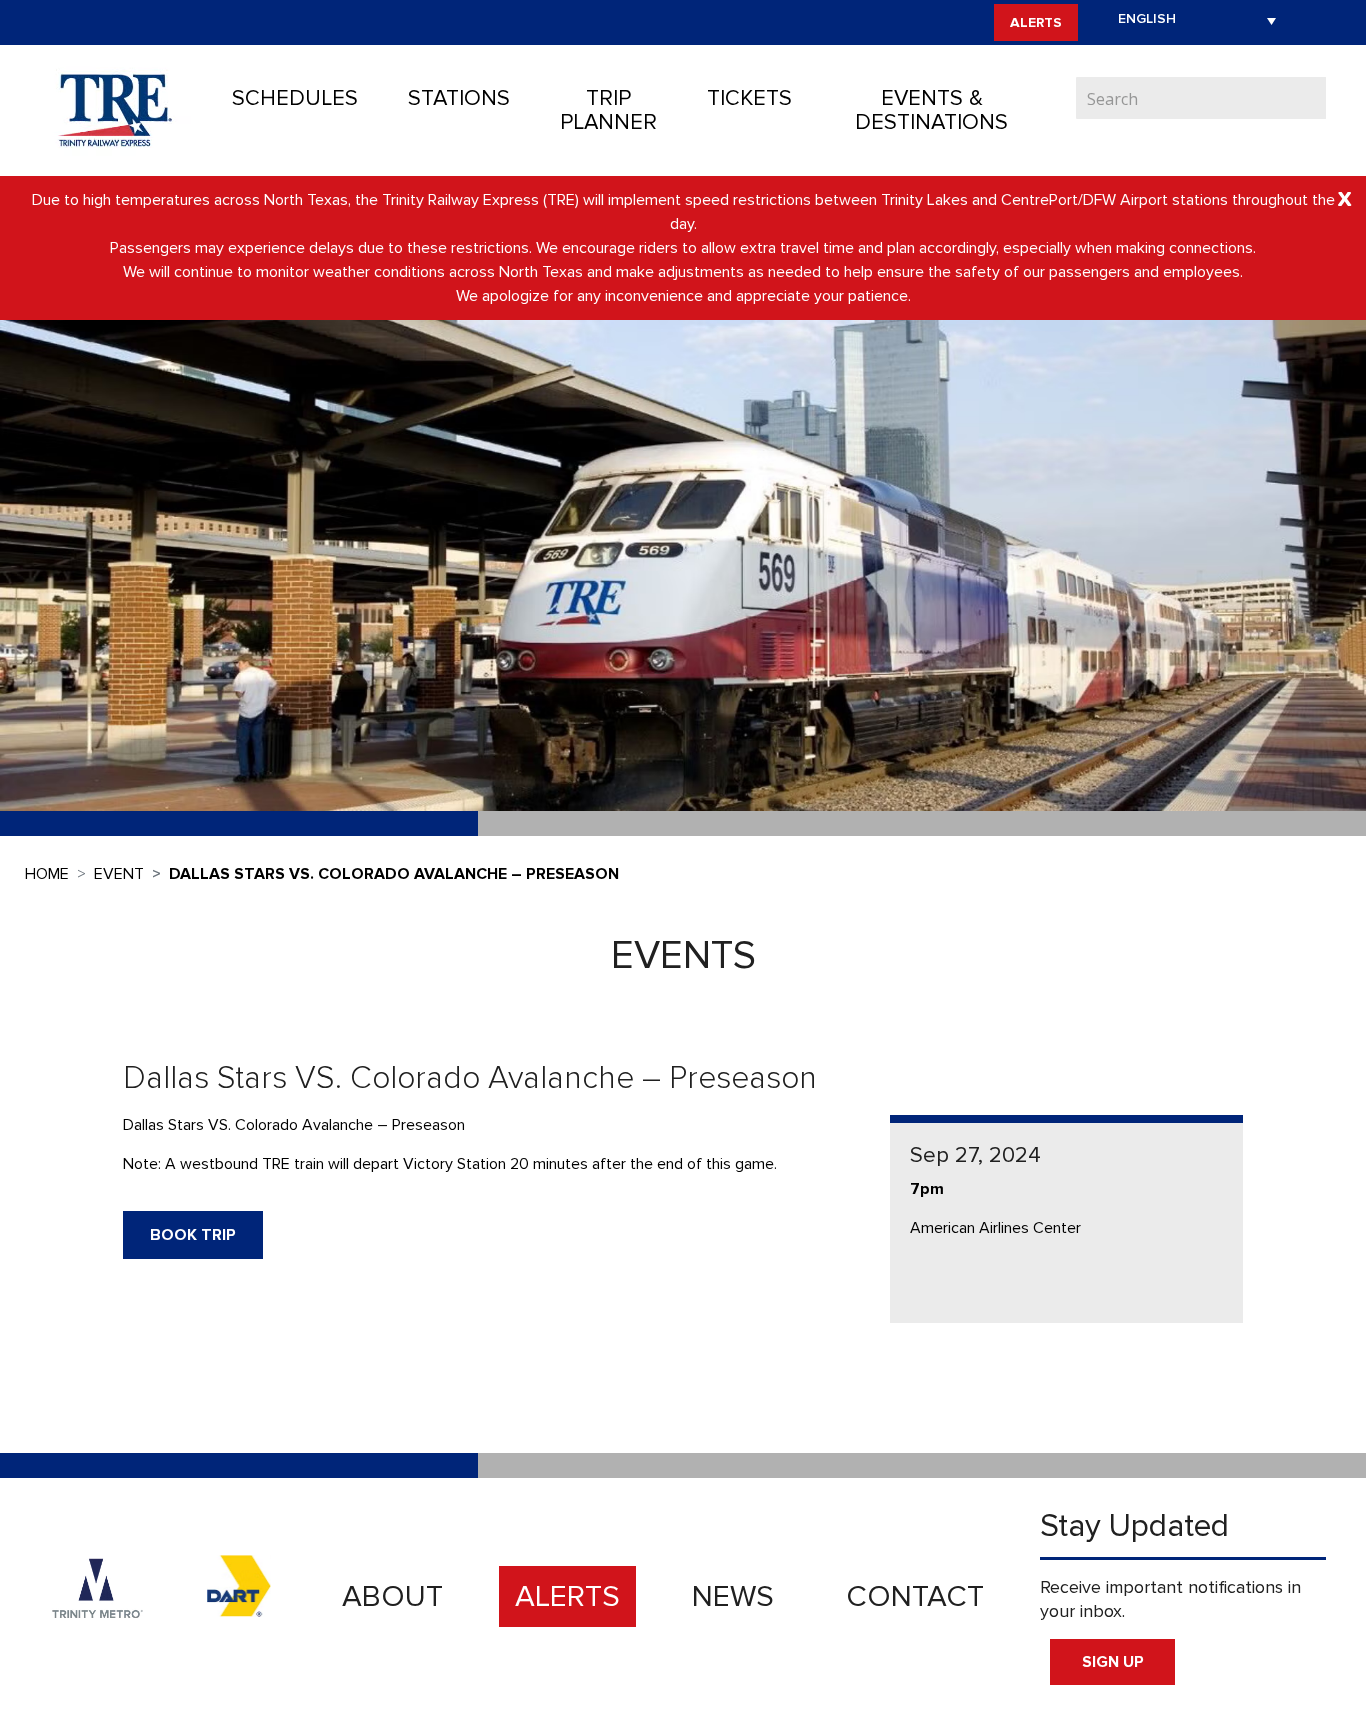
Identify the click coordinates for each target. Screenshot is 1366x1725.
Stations (459, 98)
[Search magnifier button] (1311, 98)
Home (47, 874)
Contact (915, 1596)
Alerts (1036, 22)
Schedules (295, 98)
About (392, 1596)
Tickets (749, 98)
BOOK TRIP (193, 1235)
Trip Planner (608, 110)
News (733, 1596)
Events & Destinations (931, 110)
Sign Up (1113, 1662)
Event (119, 874)
